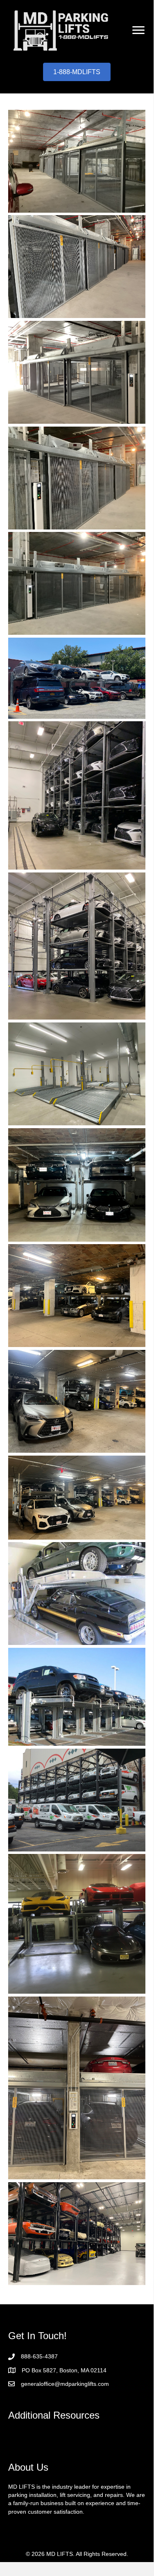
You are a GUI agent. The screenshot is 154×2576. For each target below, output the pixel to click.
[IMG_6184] (77, 1498)
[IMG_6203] (77, 478)
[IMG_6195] (77, 1074)
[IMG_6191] (77, 1185)
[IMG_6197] (77, 795)
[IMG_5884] (77, 1594)
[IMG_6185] (77, 1401)
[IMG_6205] (77, 267)
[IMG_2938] (77, 1800)
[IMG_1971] (77, 1924)
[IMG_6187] (77, 1296)
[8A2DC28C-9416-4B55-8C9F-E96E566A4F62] (77, 2234)
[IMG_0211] (77, 2088)
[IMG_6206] (77, 161)
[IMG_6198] (77, 678)
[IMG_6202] (77, 583)
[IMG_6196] (77, 946)
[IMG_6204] (77, 372)
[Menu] (138, 30)
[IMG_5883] (77, 1697)
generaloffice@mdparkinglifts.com (65, 2384)
